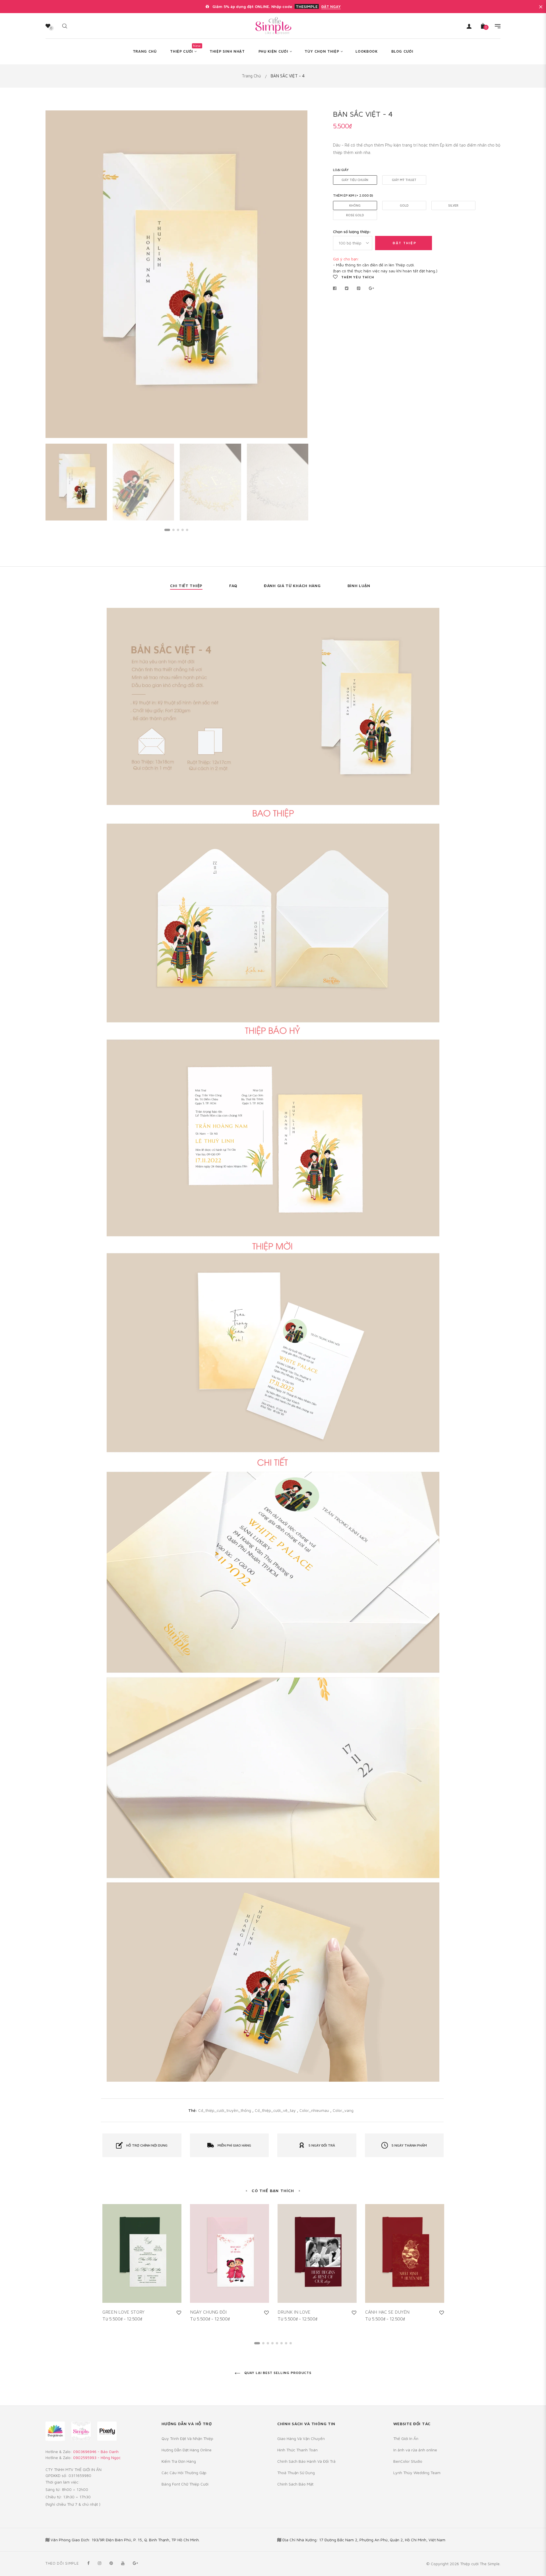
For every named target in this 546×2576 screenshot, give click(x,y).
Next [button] (299, 274)
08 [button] (291, 2343)
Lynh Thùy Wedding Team (417, 2473)
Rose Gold (355, 215)
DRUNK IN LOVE (294, 2312)
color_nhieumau (315, 2110)
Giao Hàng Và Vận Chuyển (301, 2438)
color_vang (343, 2110)
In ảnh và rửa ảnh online (415, 2450)
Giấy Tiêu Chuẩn (355, 180)
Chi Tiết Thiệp (186, 586)
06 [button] (282, 2343)
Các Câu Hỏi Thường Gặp (184, 2473)
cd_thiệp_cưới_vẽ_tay (276, 2110)
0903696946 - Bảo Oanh (96, 2451)
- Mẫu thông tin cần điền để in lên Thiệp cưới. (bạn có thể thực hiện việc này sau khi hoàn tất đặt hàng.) (385, 265)
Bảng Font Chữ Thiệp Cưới (185, 2484)
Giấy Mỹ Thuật (404, 180)
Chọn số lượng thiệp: (352, 232)
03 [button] (178, 530)
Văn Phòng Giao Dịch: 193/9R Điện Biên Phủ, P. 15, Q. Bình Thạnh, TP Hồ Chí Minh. (125, 2540)
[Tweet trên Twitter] (347, 288)
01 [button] (167, 530)
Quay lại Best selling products (277, 2373)
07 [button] (286, 2343)
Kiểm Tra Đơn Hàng (179, 2461)
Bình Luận (359, 586)
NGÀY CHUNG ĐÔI (208, 2312)
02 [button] (173, 530)
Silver (453, 205)
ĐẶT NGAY (331, 7)
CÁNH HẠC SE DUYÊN (387, 2312)
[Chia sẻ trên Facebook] (336, 288)
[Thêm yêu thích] (179, 2312)
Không (355, 205)
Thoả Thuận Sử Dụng (296, 2473)
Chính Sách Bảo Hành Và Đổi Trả (306, 2461)
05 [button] (187, 530)
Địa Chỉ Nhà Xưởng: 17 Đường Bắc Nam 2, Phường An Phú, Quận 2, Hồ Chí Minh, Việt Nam (364, 2540)
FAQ (233, 586)
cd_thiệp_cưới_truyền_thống (225, 2110)
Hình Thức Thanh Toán (297, 2450)
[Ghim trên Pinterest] (359, 288)
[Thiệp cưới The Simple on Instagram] (100, 2563)
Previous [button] (54, 274)
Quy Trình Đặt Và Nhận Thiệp (187, 2438)
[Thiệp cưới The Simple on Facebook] (88, 2563)
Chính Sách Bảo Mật (295, 2484)
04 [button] (183, 530)
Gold (404, 205)
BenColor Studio (408, 2461)
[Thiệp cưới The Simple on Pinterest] (111, 2563)
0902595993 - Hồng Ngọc (97, 2457)
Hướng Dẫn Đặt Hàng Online (187, 2450)
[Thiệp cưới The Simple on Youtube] (123, 2563)
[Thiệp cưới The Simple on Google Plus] (135, 2563)
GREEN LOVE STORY (123, 2312)
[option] (176, 274)
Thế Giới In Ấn (406, 2438)
